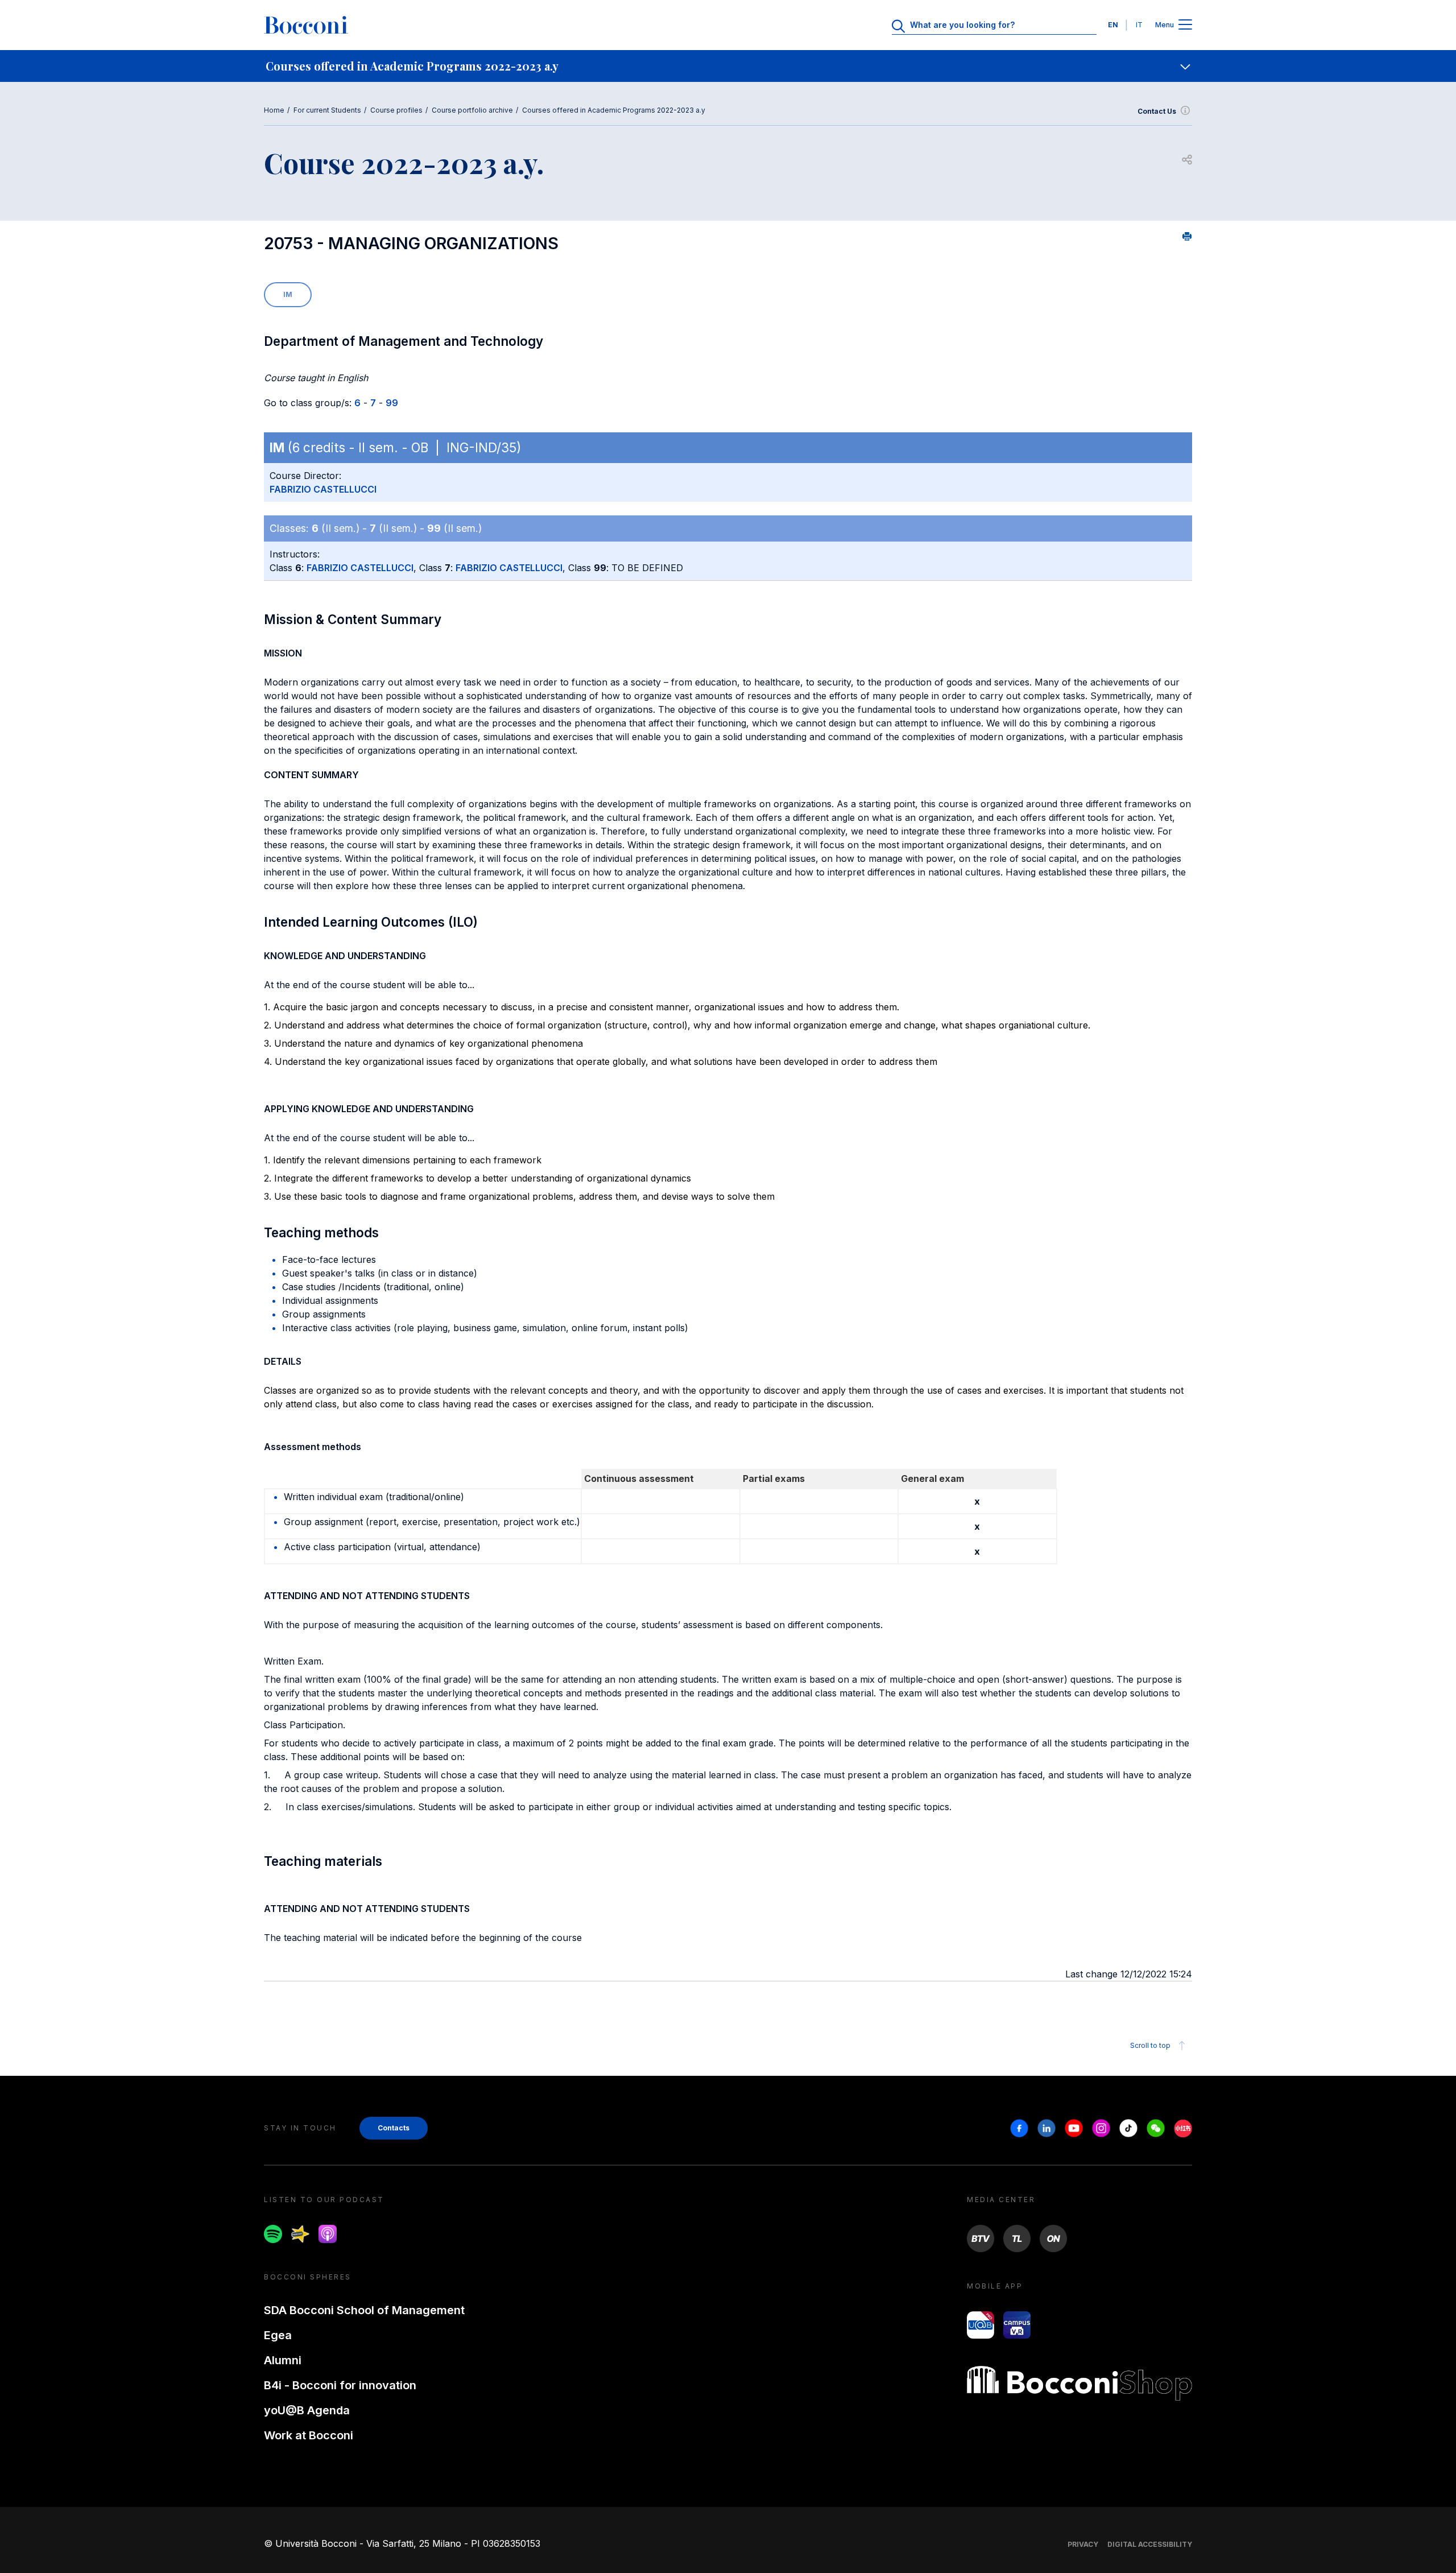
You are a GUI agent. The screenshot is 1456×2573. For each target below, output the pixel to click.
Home (274, 110)
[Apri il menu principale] (1185, 25)
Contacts (394, 2128)
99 (392, 403)
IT (1139, 25)
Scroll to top (1150, 2045)
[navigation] (728, 66)
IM (288, 294)
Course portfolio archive (472, 110)
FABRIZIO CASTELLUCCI (323, 489)
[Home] (306, 25)
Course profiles (396, 110)
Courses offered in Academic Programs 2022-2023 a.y (614, 110)
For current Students (327, 110)
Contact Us (1157, 111)
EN (1113, 25)
